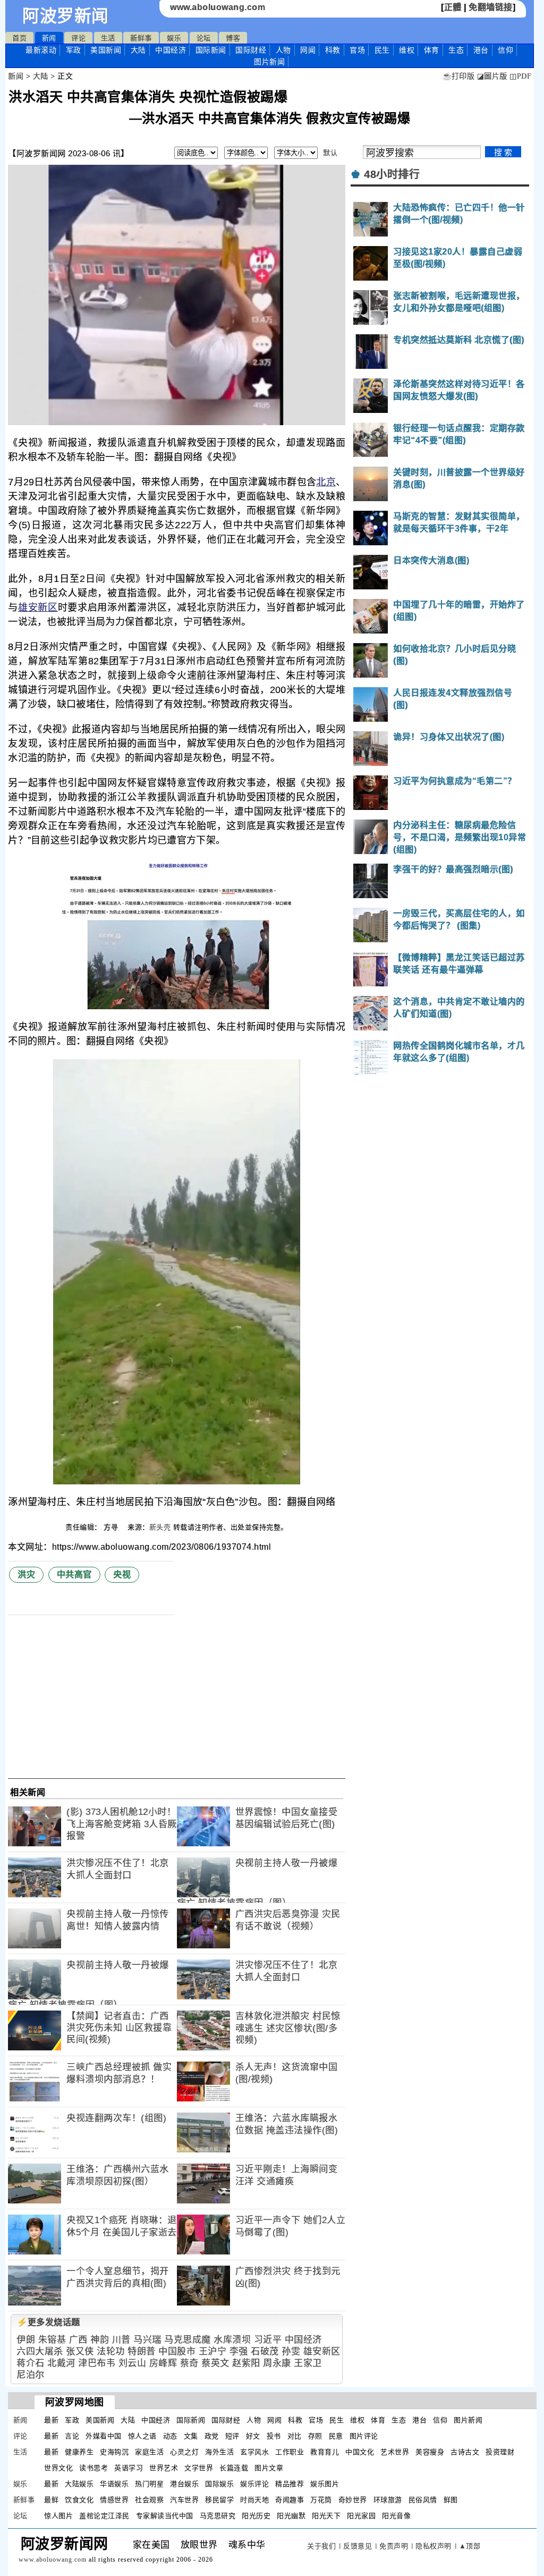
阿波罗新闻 (66, 16)
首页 (19, 38)
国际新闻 (211, 50)
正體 (453, 7)
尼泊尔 (31, 2375)
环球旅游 (388, 2500)
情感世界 (114, 2500)
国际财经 (251, 50)
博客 (233, 38)
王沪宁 (213, 2351)
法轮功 (111, 2351)
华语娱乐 (114, 2484)
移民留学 (219, 2500)
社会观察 (149, 2500)
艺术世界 (395, 2452)
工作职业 (290, 2452)
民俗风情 (423, 2500)
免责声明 (394, 2546)
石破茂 (265, 2351)
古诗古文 (465, 2452)
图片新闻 (468, 2420)
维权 (407, 50)
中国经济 (171, 50)
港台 (481, 50)
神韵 (100, 2340)
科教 (333, 50)
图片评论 (364, 2436)
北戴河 (61, 2363)
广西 (78, 2340)
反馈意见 (358, 2546)
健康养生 (79, 2452)
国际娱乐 (219, 2484)
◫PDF (520, 76)
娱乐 (174, 38)
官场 (357, 50)
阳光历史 (256, 2516)
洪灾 (26, 1574)
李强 (239, 2351)
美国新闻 (106, 50)
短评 (232, 2436)
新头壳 (160, 1527)
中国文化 (360, 2452)
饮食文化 (79, 2500)
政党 (212, 2436)
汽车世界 (184, 2500)
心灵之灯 (184, 2452)
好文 (253, 2436)
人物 (283, 50)
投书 (274, 2436)
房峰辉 (163, 2363)
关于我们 (321, 2546)
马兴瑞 (147, 2340)
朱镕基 (52, 2340)
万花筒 (321, 2500)
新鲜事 (141, 38)
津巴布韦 (97, 2363)
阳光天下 (326, 2516)
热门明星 (149, 2484)
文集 (191, 2436)
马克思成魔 (188, 2340)
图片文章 (269, 2468)
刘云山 (133, 2363)
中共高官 (74, 1574)
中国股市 (177, 2351)
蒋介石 (31, 2363)
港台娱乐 (184, 2484)
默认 (330, 153)
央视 (122, 1574)
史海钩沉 (114, 2452)
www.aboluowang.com (218, 7)
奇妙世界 (353, 2500)
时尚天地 (254, 2500)
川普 (121, 2340)
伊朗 (26, 2340)
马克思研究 (218, 2516)
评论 (78, 38)
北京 (326, 482)
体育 (432, 50)
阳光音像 (396, 2516)
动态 (170, 2436)
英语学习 (129, 2468)
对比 (295, 2436)
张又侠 (80, 2351)
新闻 (49, 38)
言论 (72, 2436)
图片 (269, 62)
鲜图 (451, 2500)
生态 (456, 50)
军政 (74, 50)
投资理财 (500, 2452)
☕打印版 (458, 76)
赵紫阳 (246, 2363)
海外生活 (219, 2452)
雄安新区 (38, 607)
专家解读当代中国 (165, 2516)
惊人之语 (142, 2436)
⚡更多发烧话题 (48, 2322)
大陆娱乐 (79, 2484)
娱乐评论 (254, 2484)
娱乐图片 (325, 2484)
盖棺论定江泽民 (104, 2516)
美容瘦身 (430, 2452)
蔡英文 (215, 2363)
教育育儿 (325, 2452)
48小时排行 (392, 174)
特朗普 (142, 2351)
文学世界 (199, 2468)
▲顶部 (470, 2546)
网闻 (308, 50)
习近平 (268, 2340)
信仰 (505, 50)
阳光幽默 (291, 2516)
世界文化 (58, 2468)
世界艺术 (164, 2468)
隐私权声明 (433, 2546)
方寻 (112, 1527)
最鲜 (51, 2500)
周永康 (277, 2363)
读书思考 (93, 2468)
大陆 (138, 50)
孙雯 (291, 2351)
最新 (41, 50)
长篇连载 (234, 2468)
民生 (382, 50)
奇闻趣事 (290, 2500)
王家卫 (308, 2363)
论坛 (204, 38)
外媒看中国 (104, 2436)
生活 (108, 38)
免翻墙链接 (491, 7)
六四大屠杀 (40, 2351)
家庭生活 (149, 2452)
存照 (315, 2436)
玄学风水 (254, 2452)
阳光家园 (361, 2516)
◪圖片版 (492, 76)
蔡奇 (189, 2363)
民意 (336, 2436)
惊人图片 (58, 2516)
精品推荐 (290, 2484)
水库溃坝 (232, 2340)
